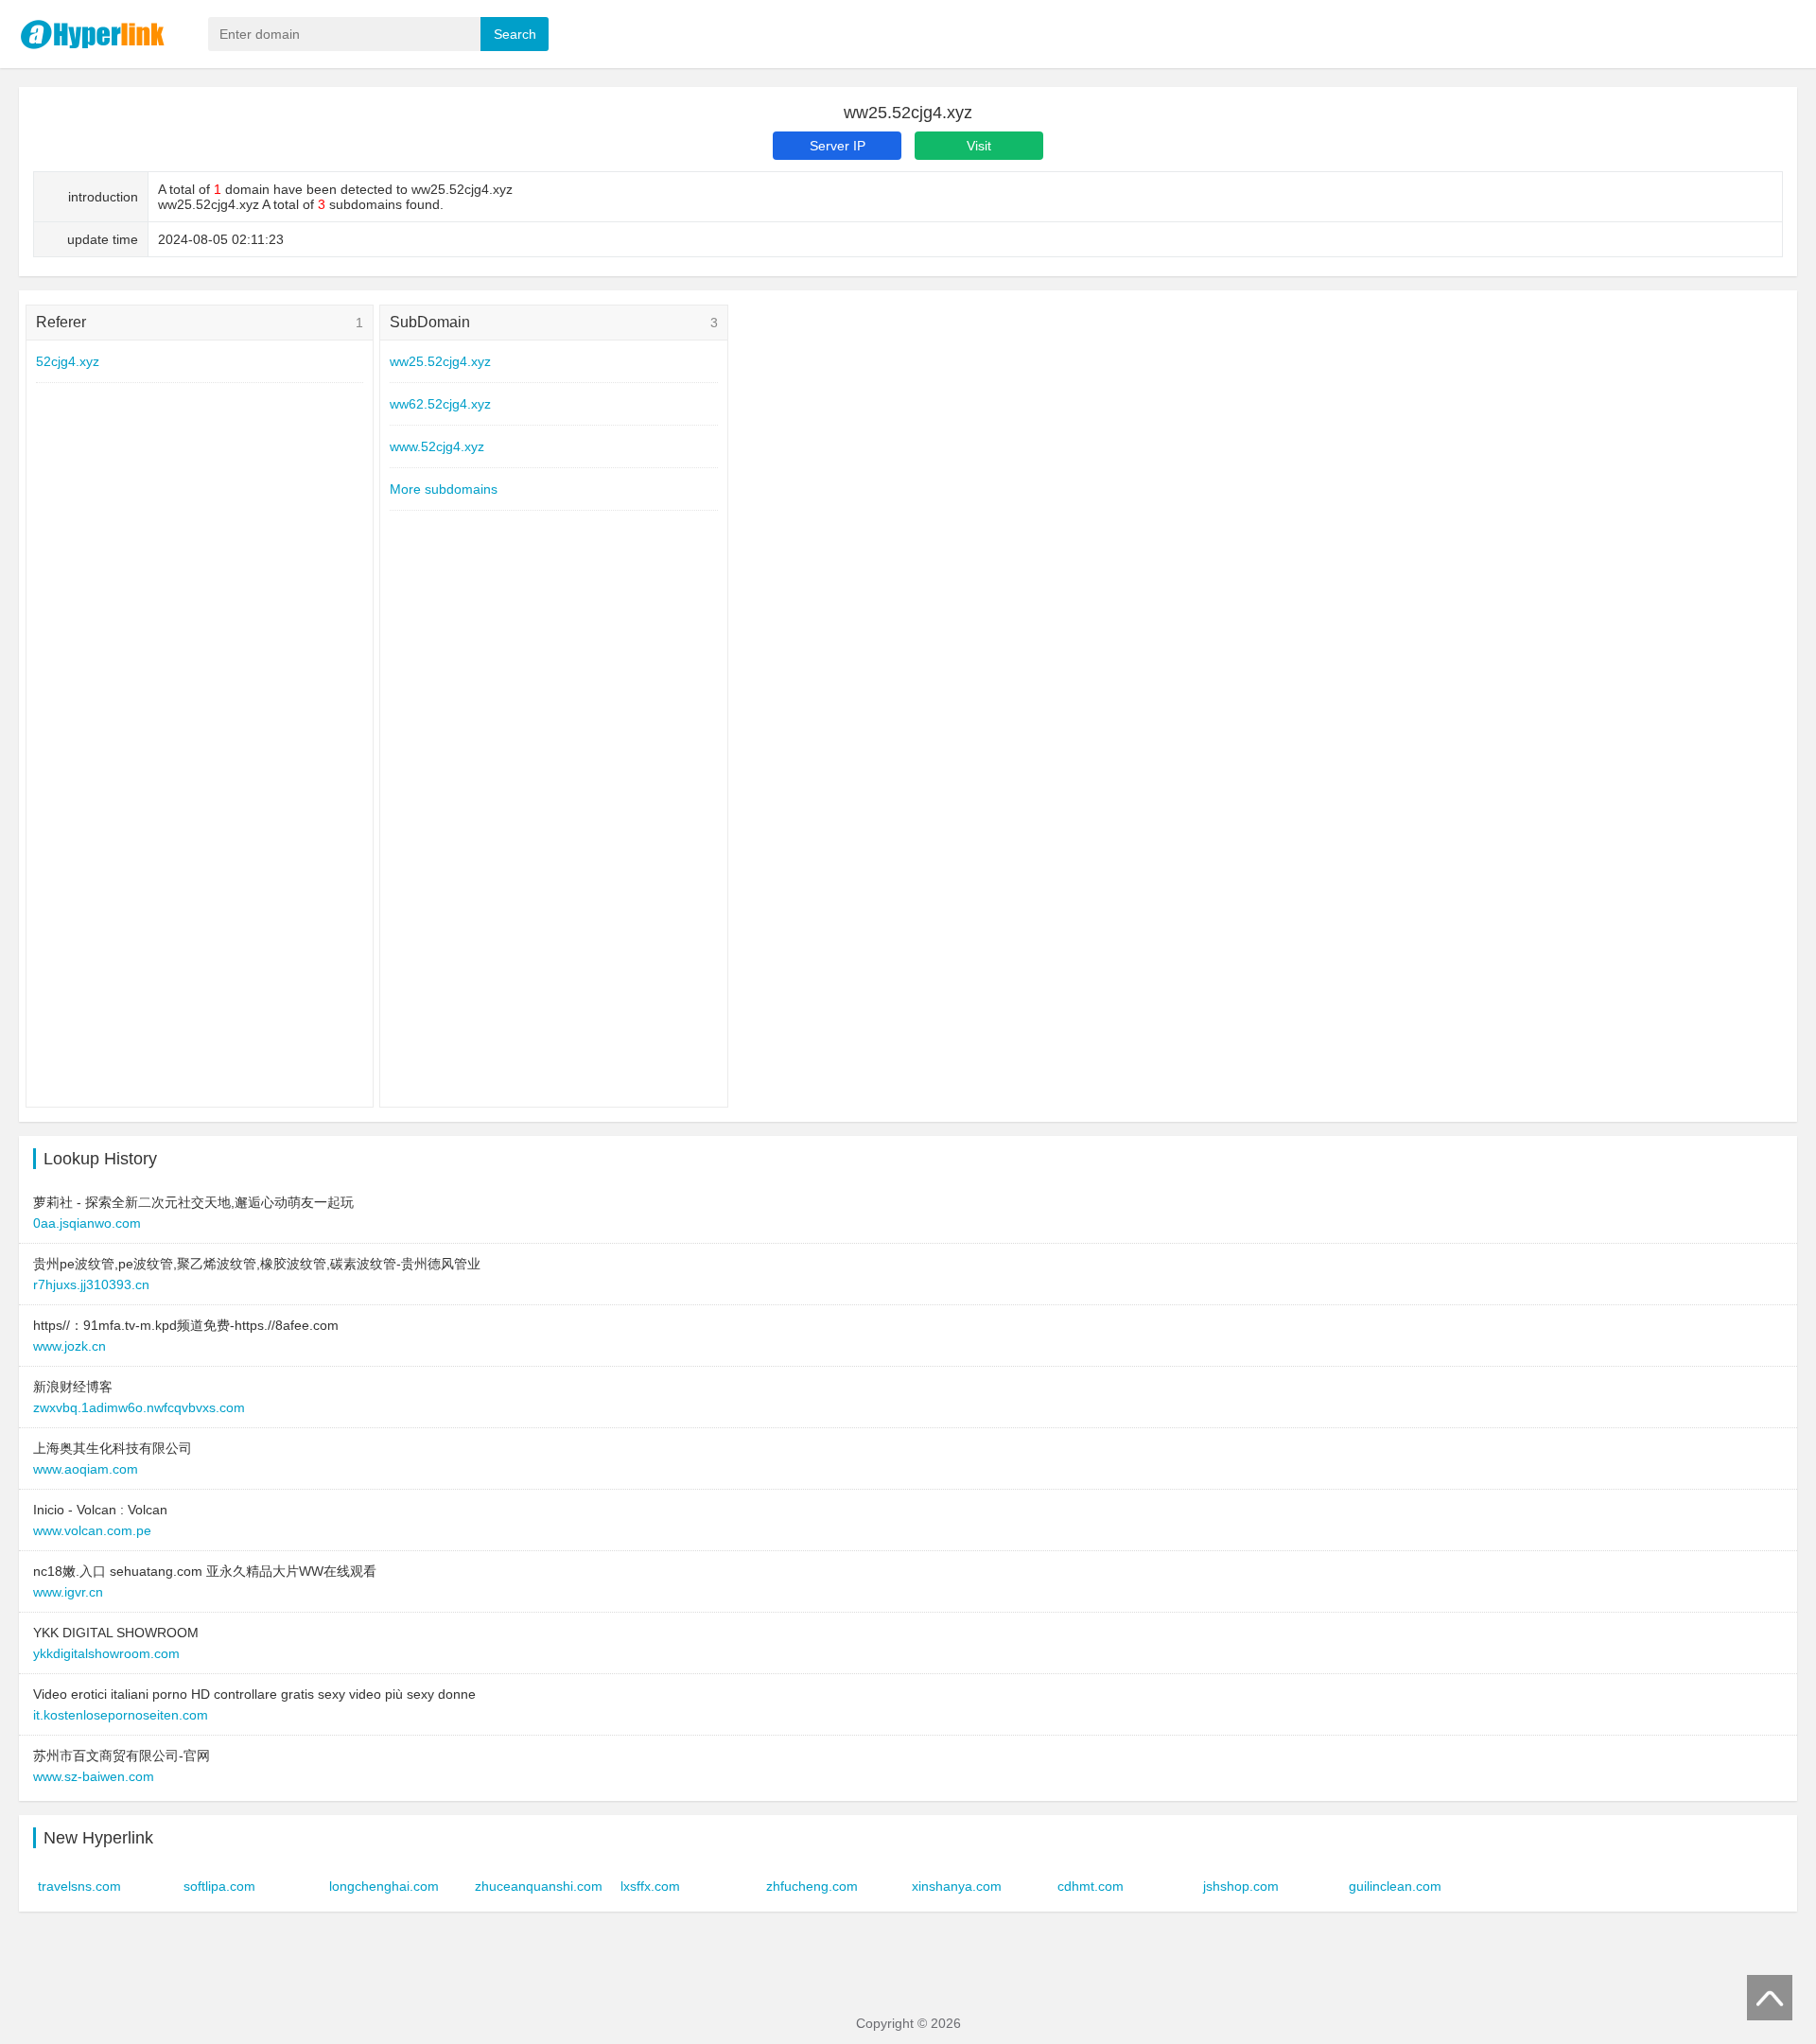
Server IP (838, 146)
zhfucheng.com (812, 1886)
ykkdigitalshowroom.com (106, 1653)
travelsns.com (79, 1886)
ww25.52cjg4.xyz (440, 361)
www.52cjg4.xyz (437, 446)
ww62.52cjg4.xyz (440, 404)
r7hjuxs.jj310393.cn (91, 1284)
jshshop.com (1241, 1886)
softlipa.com (219, 1886)
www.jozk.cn (70, 1346)
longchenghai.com (384, 1886)
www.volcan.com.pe (92, 1530)
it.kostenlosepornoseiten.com (121, 1715)
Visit (979, 146)
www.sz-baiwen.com (94, 1776)
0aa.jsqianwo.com (87, 1223)
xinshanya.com (957, 1886)
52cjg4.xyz (68, 361)
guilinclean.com (1395, 1886)
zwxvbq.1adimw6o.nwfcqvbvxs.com (139, 1407)
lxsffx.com (650, 1886)
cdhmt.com (1091, 1886)
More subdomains (444, 489)
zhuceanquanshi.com (539, 1886)
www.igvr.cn (68, 1592)
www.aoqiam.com (86, 1469)
